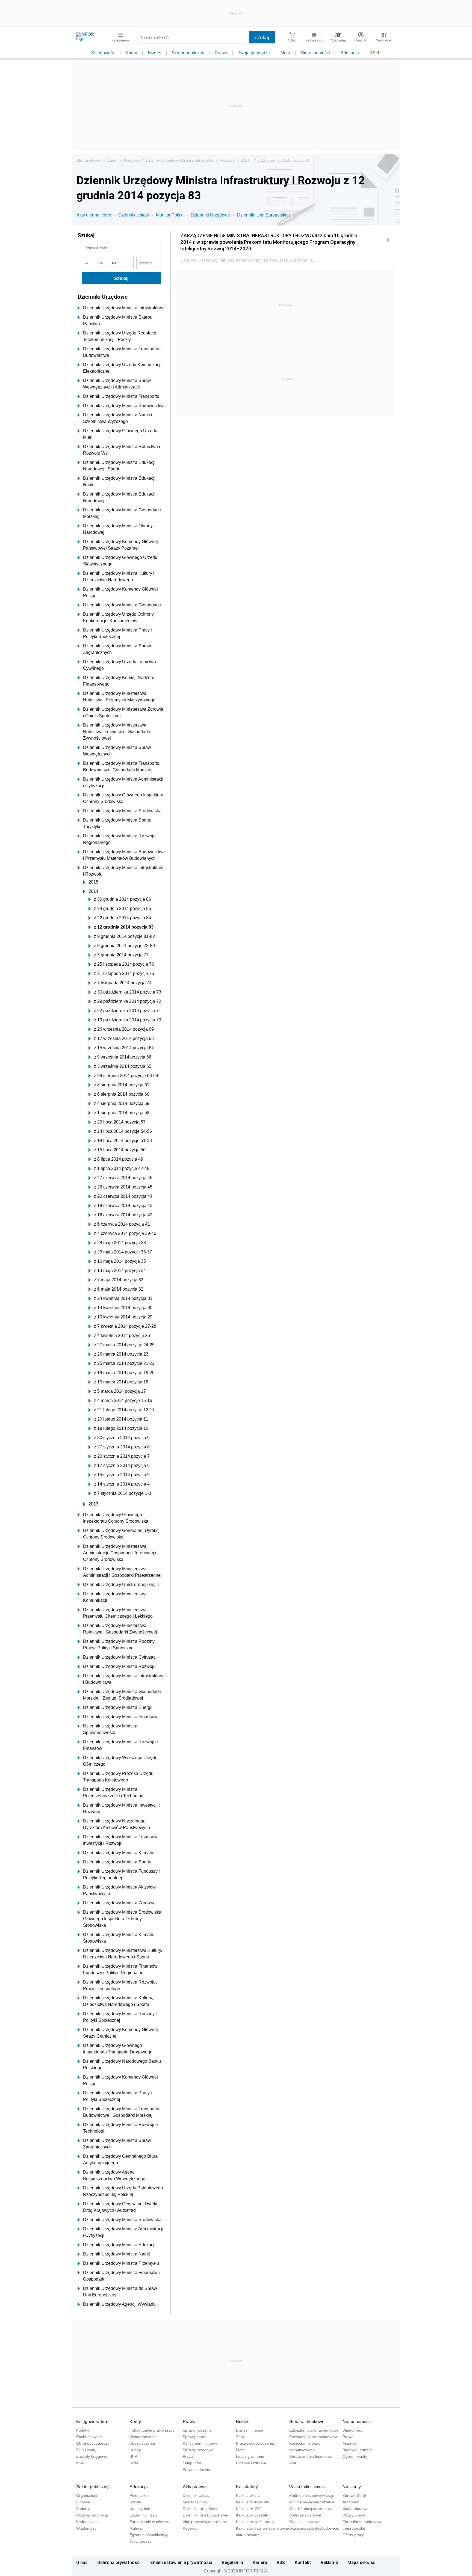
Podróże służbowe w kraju (312, 2495)
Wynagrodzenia (143, 2437)
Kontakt (303, 2562)
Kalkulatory (247, 2487)
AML (293, 2463)
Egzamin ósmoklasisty (149, 2535)
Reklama (329, 2562)
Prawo (221, 53)
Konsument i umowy (200, 2443)
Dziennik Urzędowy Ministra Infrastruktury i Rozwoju (191, 160)
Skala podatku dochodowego (314, 2528)
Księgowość (103, 53)
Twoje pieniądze (254, 53)
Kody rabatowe (356, 2509)
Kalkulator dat (248, 2495)
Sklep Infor (192, 2463)
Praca (188, 2456)
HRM (134, 2463)
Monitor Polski (170, 215)
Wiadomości (353, 2430)
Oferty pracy (353, 2535)
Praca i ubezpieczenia (255, 2443)
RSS (281, 2562)
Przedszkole (140, 2495)
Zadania (83, 2509)
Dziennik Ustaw (134, 215)
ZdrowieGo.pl (354, 2495)
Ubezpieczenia (142, 2443)
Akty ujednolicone (94, 215)
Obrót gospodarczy (93, 2443)
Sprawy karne (195, 2437)
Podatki (83, 2430)
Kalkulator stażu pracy (255, 2522)
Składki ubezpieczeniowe (311, 2509)
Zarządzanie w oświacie (150, 2522)
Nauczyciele (140, 2509)
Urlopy (135, 2450)
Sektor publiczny (188, 53)
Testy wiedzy (140, 2541)
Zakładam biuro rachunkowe (314, 2430)
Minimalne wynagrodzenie (312, 2502)
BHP (133, 2456)
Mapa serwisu (362, 2562)
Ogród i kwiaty (355, 2456)
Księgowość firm (92, 2422)
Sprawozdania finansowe (311, 2456)
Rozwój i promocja (92, 2515)
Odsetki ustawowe (305, 2522)
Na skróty (352, 2487)
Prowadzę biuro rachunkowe (314, 2437)
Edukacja (350, 53)
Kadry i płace (87, 2522)
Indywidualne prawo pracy (152, 2430)
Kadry (131, 53)
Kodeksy (190, 2528)
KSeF (375, 53)
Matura (136, 2528)
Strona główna (89, 160)
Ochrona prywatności (119, 2562)
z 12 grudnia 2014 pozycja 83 (283, 160)
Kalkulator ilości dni (253, 2502)
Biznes (154, 53)
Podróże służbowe (305, 2515)
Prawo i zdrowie (196, 2470)
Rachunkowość (89, 2437)
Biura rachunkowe (307, 2422)
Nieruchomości (315, 53)
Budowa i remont (357, 2450)
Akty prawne (195, 2487)
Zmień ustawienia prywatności (181, 2562)
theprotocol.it (354, 2528)
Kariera (260, 2562)
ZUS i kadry (86, 2450)
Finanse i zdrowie (251, 2463)
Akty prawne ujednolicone (205, 2522)
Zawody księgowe (92, 2456)
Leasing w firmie (250, 2456)
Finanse (349, 2443)
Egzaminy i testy (144, 2515)
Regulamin (232, 2562)
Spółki (241, 2437)
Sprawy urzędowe (198, 2450)
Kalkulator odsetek (252, 2515)
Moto (285, 53)
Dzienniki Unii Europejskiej (263, 215)
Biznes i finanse (250, 2430)
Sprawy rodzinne (197, 2430)
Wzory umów (354, 2515)
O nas (82, 2562)
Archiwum (351, 2502)
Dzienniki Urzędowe (124, 160)
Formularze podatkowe (362, 2522)
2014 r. (247, 160)
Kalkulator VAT (249, 2509)
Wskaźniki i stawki (307, 2487)
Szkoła (135, 2502)
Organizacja (87, 2495)
